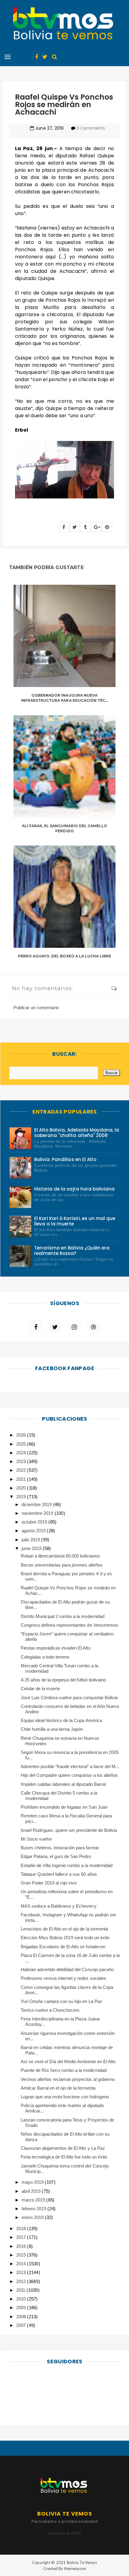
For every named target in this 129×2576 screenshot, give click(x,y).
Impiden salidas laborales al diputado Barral (63, 1784)
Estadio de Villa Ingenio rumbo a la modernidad (67, 1865)
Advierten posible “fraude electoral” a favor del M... (70, 1766)
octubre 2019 (35, 1522)
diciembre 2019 (37, 1504)
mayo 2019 (33, 2182)
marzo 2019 (34, 2200)
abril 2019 (32, 2191)
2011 (21, 2290)
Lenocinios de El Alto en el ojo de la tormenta (64, 1929)
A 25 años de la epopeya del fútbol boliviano (63, 1680)
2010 (22, 2299)
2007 (22, 2325)
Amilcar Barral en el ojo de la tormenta (58, 2088)
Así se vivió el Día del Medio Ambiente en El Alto (68, 2061)
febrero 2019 (34, 2209)
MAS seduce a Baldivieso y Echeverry (59, 1906)
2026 (22, 1435)
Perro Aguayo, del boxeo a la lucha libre (65, 956)
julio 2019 (31, 1540)
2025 (22, 1444)
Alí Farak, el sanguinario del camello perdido (65, 828)
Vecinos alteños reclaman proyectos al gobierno (68, 2079)
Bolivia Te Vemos (82, 2562)
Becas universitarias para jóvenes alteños (62, 1565)
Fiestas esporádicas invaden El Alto (56, 1648)
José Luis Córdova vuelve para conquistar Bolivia (69, 1698)
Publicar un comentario (36, 1008)
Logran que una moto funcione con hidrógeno (65, 2097)
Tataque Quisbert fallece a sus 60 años (59, 1874)
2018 (22, 2228)
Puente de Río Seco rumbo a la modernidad (64, 2070)
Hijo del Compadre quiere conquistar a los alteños (69, 1775)
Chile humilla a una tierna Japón (52, 1729)
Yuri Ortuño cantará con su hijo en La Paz (61, 2001)
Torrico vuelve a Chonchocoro (50, 2010)
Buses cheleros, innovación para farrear (60, 1848)
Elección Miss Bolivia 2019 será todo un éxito (65, 1938)
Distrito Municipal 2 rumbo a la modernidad (63, 1616)
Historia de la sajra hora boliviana (74, 1189)
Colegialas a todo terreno (45, 1657)
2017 (22, 2237)
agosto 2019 (34, 1531)
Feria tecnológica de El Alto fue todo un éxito (64, 2157)
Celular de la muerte (40, 1689)
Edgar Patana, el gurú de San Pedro (56, 1856)
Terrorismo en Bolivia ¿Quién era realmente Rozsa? (72, 1251)
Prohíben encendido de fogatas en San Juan (64, 1807)
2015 (22, 2255)
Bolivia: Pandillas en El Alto (65, 1159)
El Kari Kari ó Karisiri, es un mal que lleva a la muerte (75, 1221)
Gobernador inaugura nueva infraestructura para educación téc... (64, 698)
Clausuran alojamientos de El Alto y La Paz (63, 2148)
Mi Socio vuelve (36, 1839)
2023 (22, 1461)
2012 (22, 2281)
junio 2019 (32, 1548)
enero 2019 (33, 2217)
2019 (22, 1497)
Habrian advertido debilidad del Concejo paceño (67, 1969)
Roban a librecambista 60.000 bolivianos (60, 1556)
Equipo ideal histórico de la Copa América (61, 1720)
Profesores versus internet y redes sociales (63, 1978)
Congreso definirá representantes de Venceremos (69, 1625)
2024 (22, 1453)
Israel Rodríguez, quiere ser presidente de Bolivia (69, 1830)
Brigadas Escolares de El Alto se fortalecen (63, 1947)
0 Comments (91, 128)
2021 (22, 1479)
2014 (22, 2264)
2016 (22, 2246)
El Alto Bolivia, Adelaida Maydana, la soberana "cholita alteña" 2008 (77, 1133)
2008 (22, 2317)
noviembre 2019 (38, 1513)
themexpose (75, 2568)
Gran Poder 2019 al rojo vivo (49, 1883)
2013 (22, 2272)
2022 (22, 1470)
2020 (22, 1488)
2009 (22, 2308)
